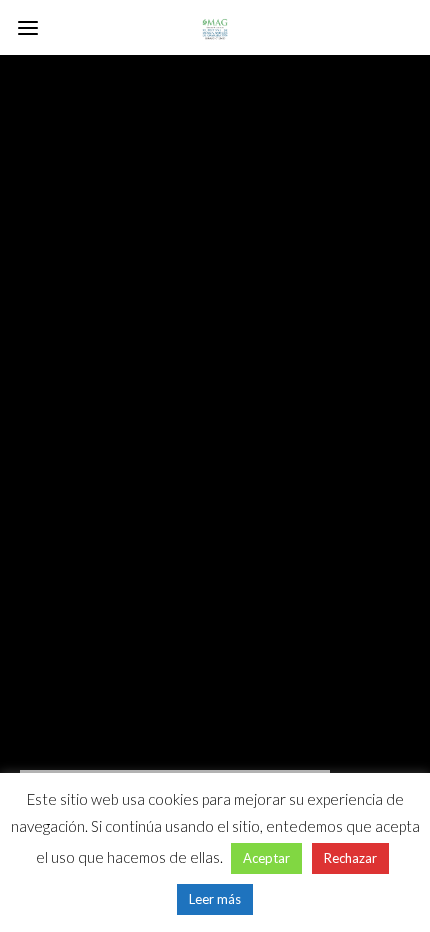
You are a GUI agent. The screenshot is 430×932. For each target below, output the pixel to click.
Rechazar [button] (350, 858)
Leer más (215, 899)
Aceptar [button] (266, 858)
